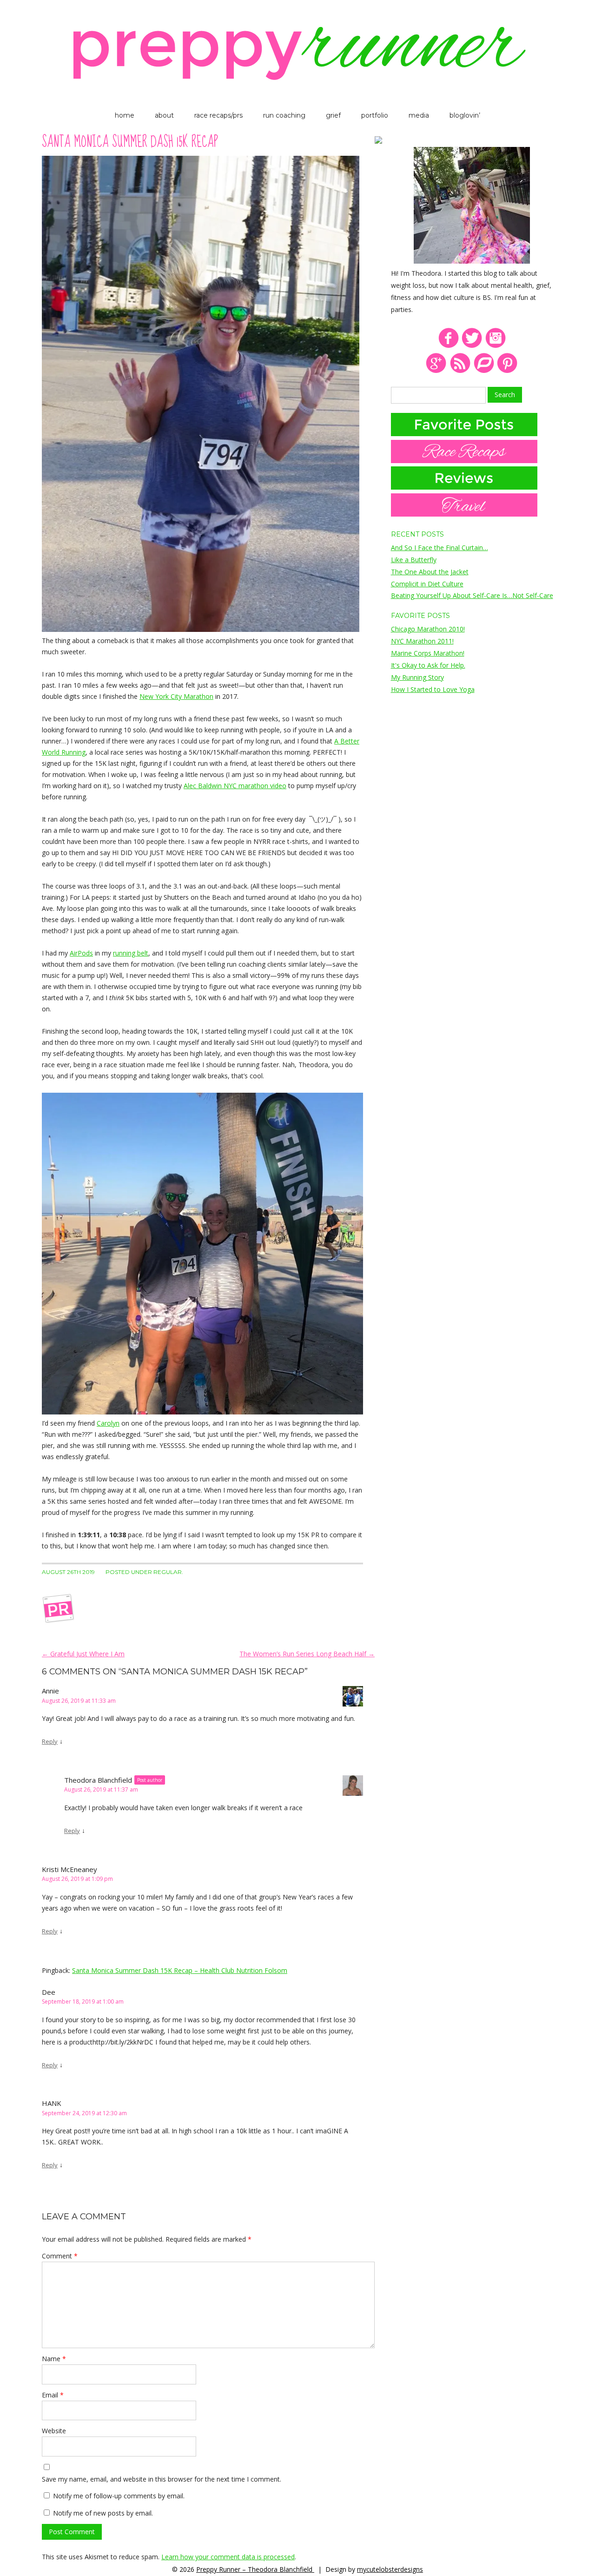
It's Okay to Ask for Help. (428, 665)
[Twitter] (472, 346)
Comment (60, 2256)
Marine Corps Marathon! (428, 653)
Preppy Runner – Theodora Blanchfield (255, 2569)
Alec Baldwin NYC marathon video (235, 786)
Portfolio (375, 115)
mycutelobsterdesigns (390, 2569)
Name (54, 2359)
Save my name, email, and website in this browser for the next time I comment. (162, 2479)
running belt (131, 953)
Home (125, 115)
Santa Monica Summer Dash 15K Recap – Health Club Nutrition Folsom (180, 1970)
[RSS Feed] (460, 371)
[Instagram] (496, 346)
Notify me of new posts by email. (103, 2513)
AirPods (81, 953)
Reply (50, 1741)
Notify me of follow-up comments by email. (119, 2496)
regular (168, 1572)
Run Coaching (284, 115)
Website (54, 2431)
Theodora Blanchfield (98, 1780)
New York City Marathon (176, 696)
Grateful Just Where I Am (83, 1654)
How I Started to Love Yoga (433, 689)
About (164, 115)
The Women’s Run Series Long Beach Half (307, 1654)
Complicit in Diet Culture (427, 584)
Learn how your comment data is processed (228, 2557)
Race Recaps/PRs (218, 115)
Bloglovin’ (465, 115)
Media (419, 115)
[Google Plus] (436, 371)
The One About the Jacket (430, 572)
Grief (333, 115)
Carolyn (108, 1423)
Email (53, 2395)
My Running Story (417, 677)
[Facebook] (448, 346)
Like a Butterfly (414, 560)
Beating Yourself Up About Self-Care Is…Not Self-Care (472, 595)
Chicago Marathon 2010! (428, 629)
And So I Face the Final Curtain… (440, 548)
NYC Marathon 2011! (422, 641)
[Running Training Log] (484, 371)
